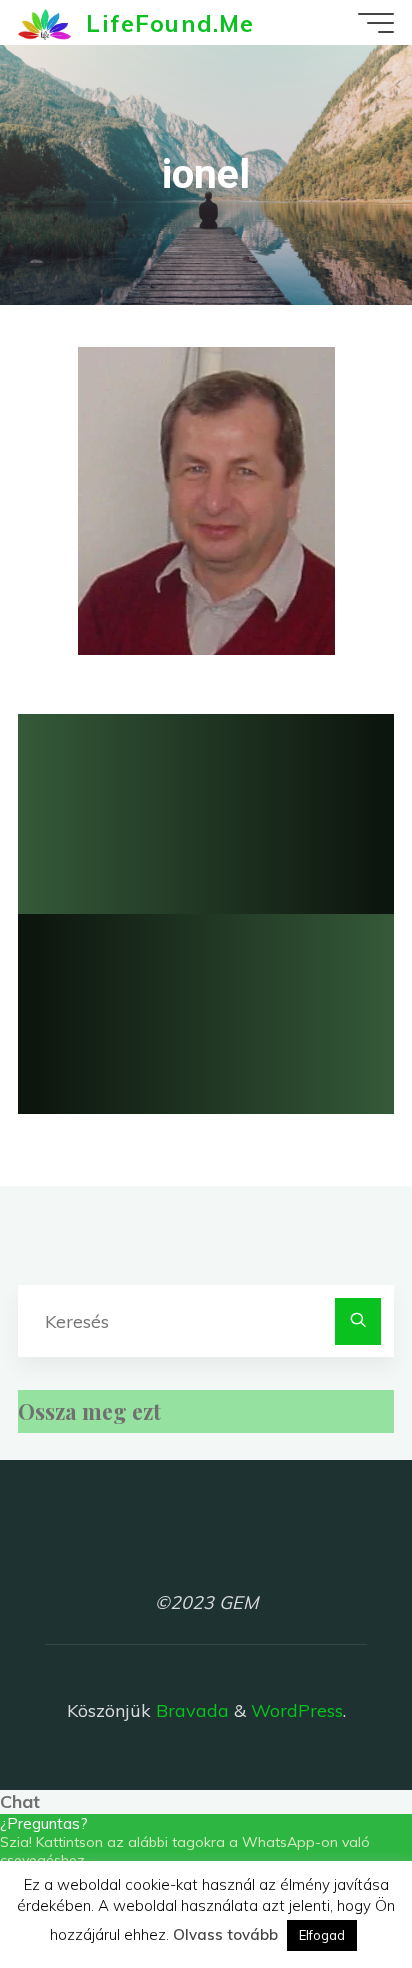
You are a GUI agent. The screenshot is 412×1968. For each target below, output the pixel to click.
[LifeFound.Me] (44, 22)
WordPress (297, 1710)
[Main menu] (376, 23)
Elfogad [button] (322, 1935)
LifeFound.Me (170, 22)
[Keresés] (358, 1321)
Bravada (190, 1710)
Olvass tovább (225, 1934)
